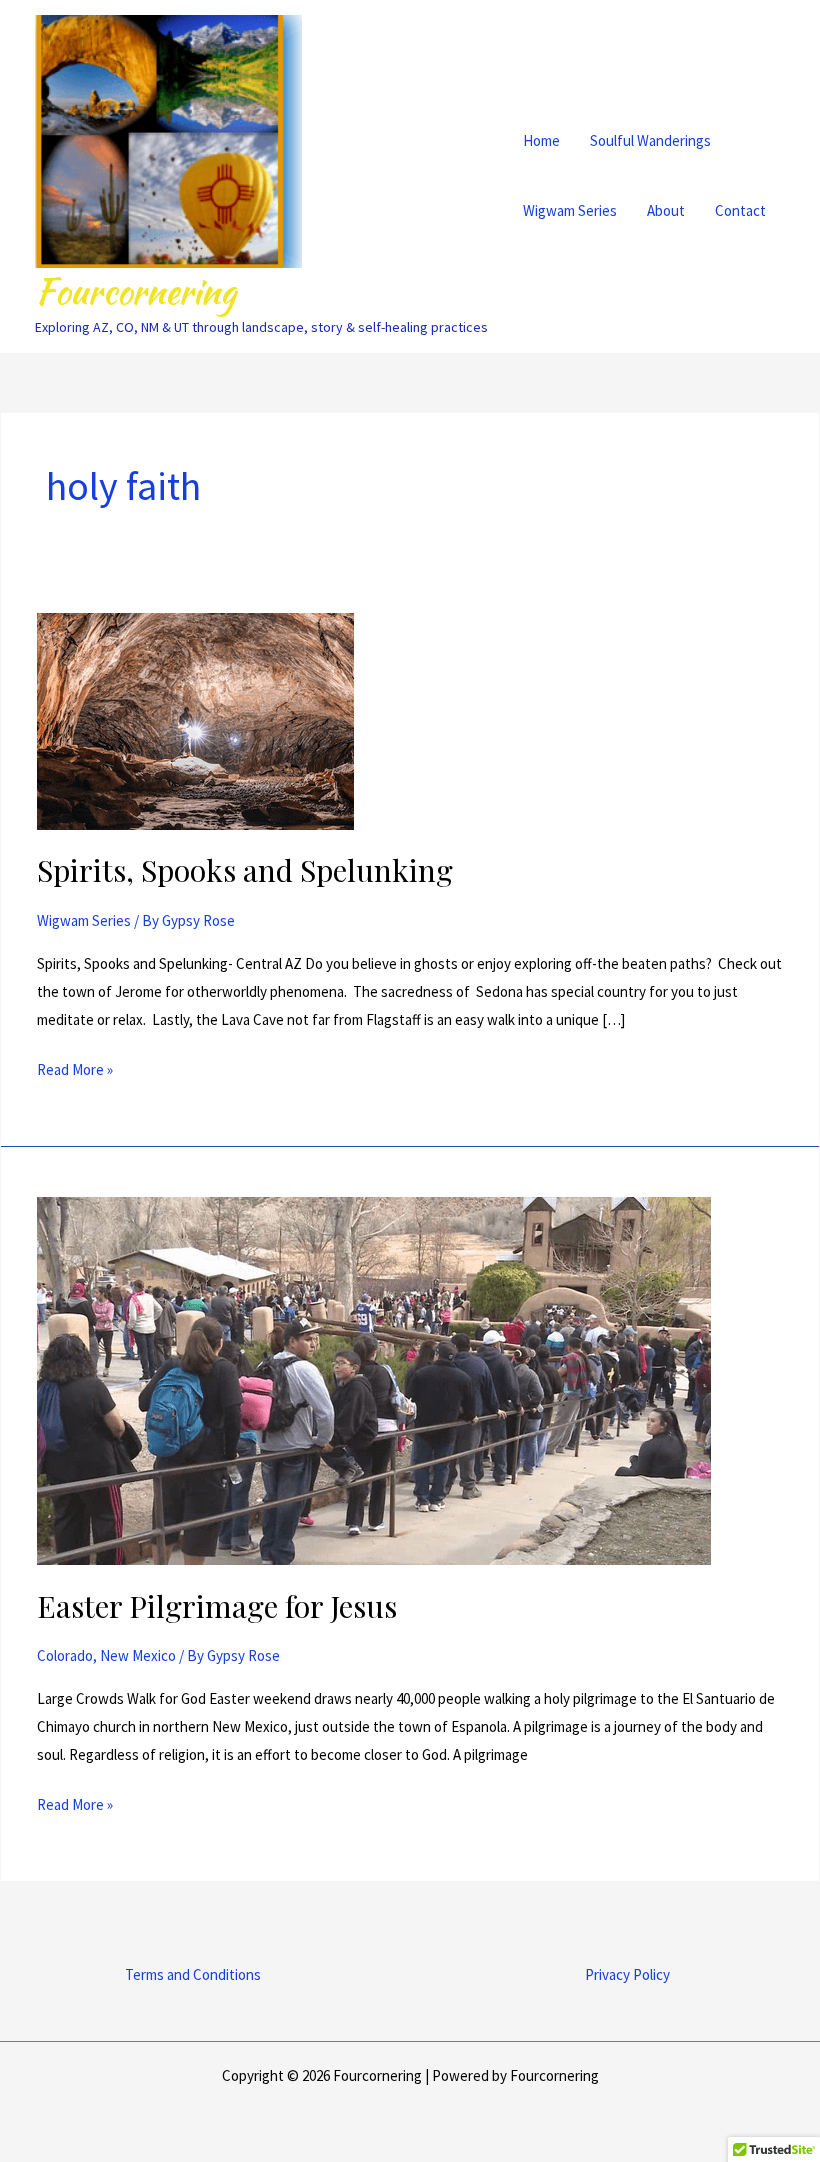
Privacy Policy (627, 1974)
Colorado (65, 1655)
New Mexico (138, 1655)
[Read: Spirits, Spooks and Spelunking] (195, 719)
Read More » (75, 1067)
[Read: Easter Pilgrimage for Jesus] (374, 1379)
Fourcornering (135, 291)
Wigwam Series (84, 920)
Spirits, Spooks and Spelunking (245, 870)
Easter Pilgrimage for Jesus (217, 1606)
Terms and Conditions (193, 1974)
